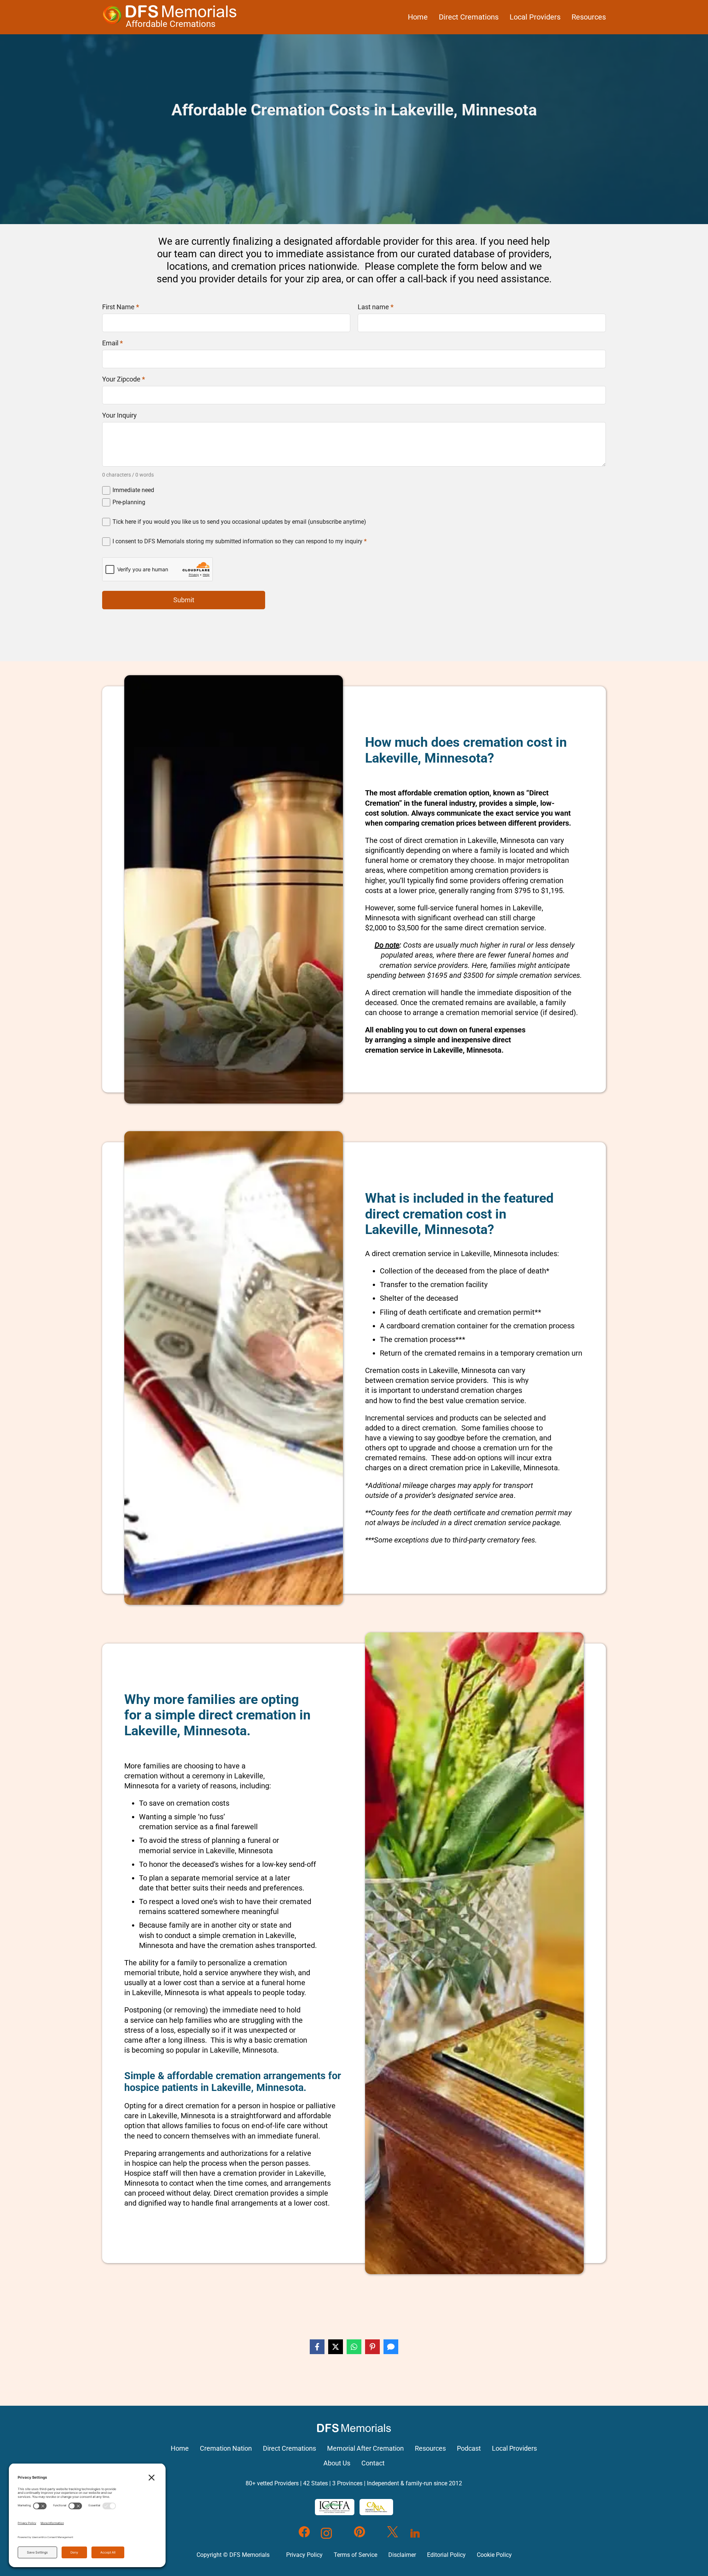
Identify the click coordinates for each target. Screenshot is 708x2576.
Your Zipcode (124, 379)
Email (112, 343)
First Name (121, 307)
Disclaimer (402, 2555)
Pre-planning (129, 502)
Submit (184, 600)
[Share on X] (336, 2347)
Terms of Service (355, 2555)
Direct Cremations (469, 17)
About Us (337, 2463)
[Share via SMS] (391, 2347)
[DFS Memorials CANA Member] (376, 2507)
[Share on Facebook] (317, 2347)
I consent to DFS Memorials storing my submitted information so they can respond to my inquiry (240, 541)
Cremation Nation (226, 2448)
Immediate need (133, 490)
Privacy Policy (304, 2555)
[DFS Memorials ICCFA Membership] (335, 2507)
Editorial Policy (446, 2555)
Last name (376, 307)
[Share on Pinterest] (372, 2347)
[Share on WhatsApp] (354, 2347)
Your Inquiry (119, 415)
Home (418, 17)
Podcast (469, 2448)
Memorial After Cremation (365, 2448)
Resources (589, 17)
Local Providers (535, 17)
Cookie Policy (494, 2555)
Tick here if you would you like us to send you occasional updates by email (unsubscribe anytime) (239, 522)
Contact (373, 2463)
